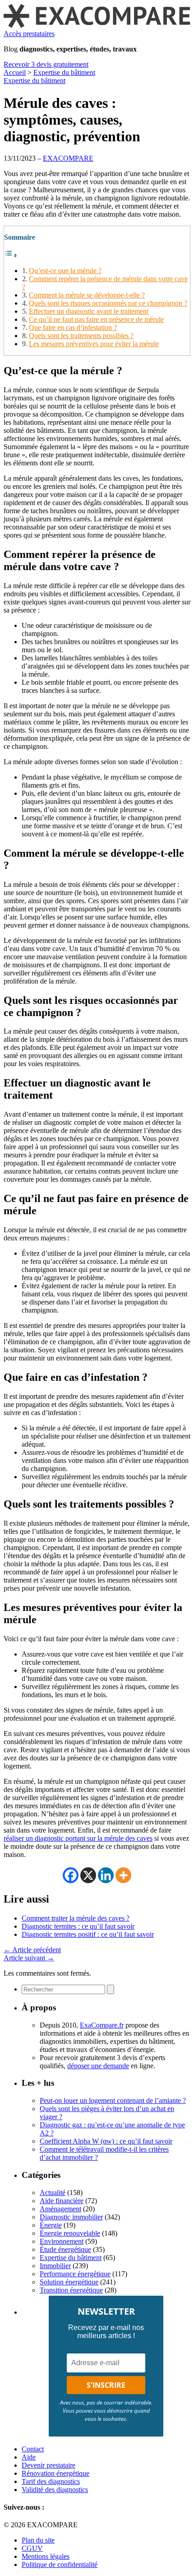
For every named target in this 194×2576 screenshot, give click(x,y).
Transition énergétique (71, 2290)
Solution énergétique (69, 2282)
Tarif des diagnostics (51, 2481)
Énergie (51, 2225)
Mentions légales (46, 2556)
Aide (29, 2457)
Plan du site (38, 2540)
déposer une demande (98, 2066)
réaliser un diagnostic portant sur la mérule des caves (78, 1838)
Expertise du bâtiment (64, 72)
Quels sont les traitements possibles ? (81, 336)
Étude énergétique (65, 2249)
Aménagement (60, 2209)
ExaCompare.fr (102, 2025)
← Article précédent (32, 1950)
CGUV (32, 2548)
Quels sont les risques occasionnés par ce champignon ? (108, 303)
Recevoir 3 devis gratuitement (46, 64)
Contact (33, 2449)
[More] (123, 1875)
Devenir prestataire (48, 2465)
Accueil (15, 72)
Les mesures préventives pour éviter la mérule (94, 344)
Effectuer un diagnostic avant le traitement (89, 311)
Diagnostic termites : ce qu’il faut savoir (78, 1926)
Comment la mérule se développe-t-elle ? (87, 295)
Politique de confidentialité (60, 2564)
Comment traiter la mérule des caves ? (76, 1918)
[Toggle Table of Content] (11, 255)
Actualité (53, 2193)
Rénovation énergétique (55, 2473)
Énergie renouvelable (70, 2233)
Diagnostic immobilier (71, 2217)
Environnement (62, 2241)
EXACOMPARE (68, 158)
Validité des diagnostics (55, 2490)
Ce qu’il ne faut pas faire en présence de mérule (96, 319)
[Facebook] (71, 1875)
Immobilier (55, 2266)
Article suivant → (29, 1958)
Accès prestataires (29, 34)
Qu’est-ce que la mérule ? (65, 271)
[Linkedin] (106, 1875)
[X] (88, 1875)
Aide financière (62, 2201)
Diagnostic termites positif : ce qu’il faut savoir (88, 1934)
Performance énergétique (75, 2274)
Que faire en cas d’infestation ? (73, 327)
